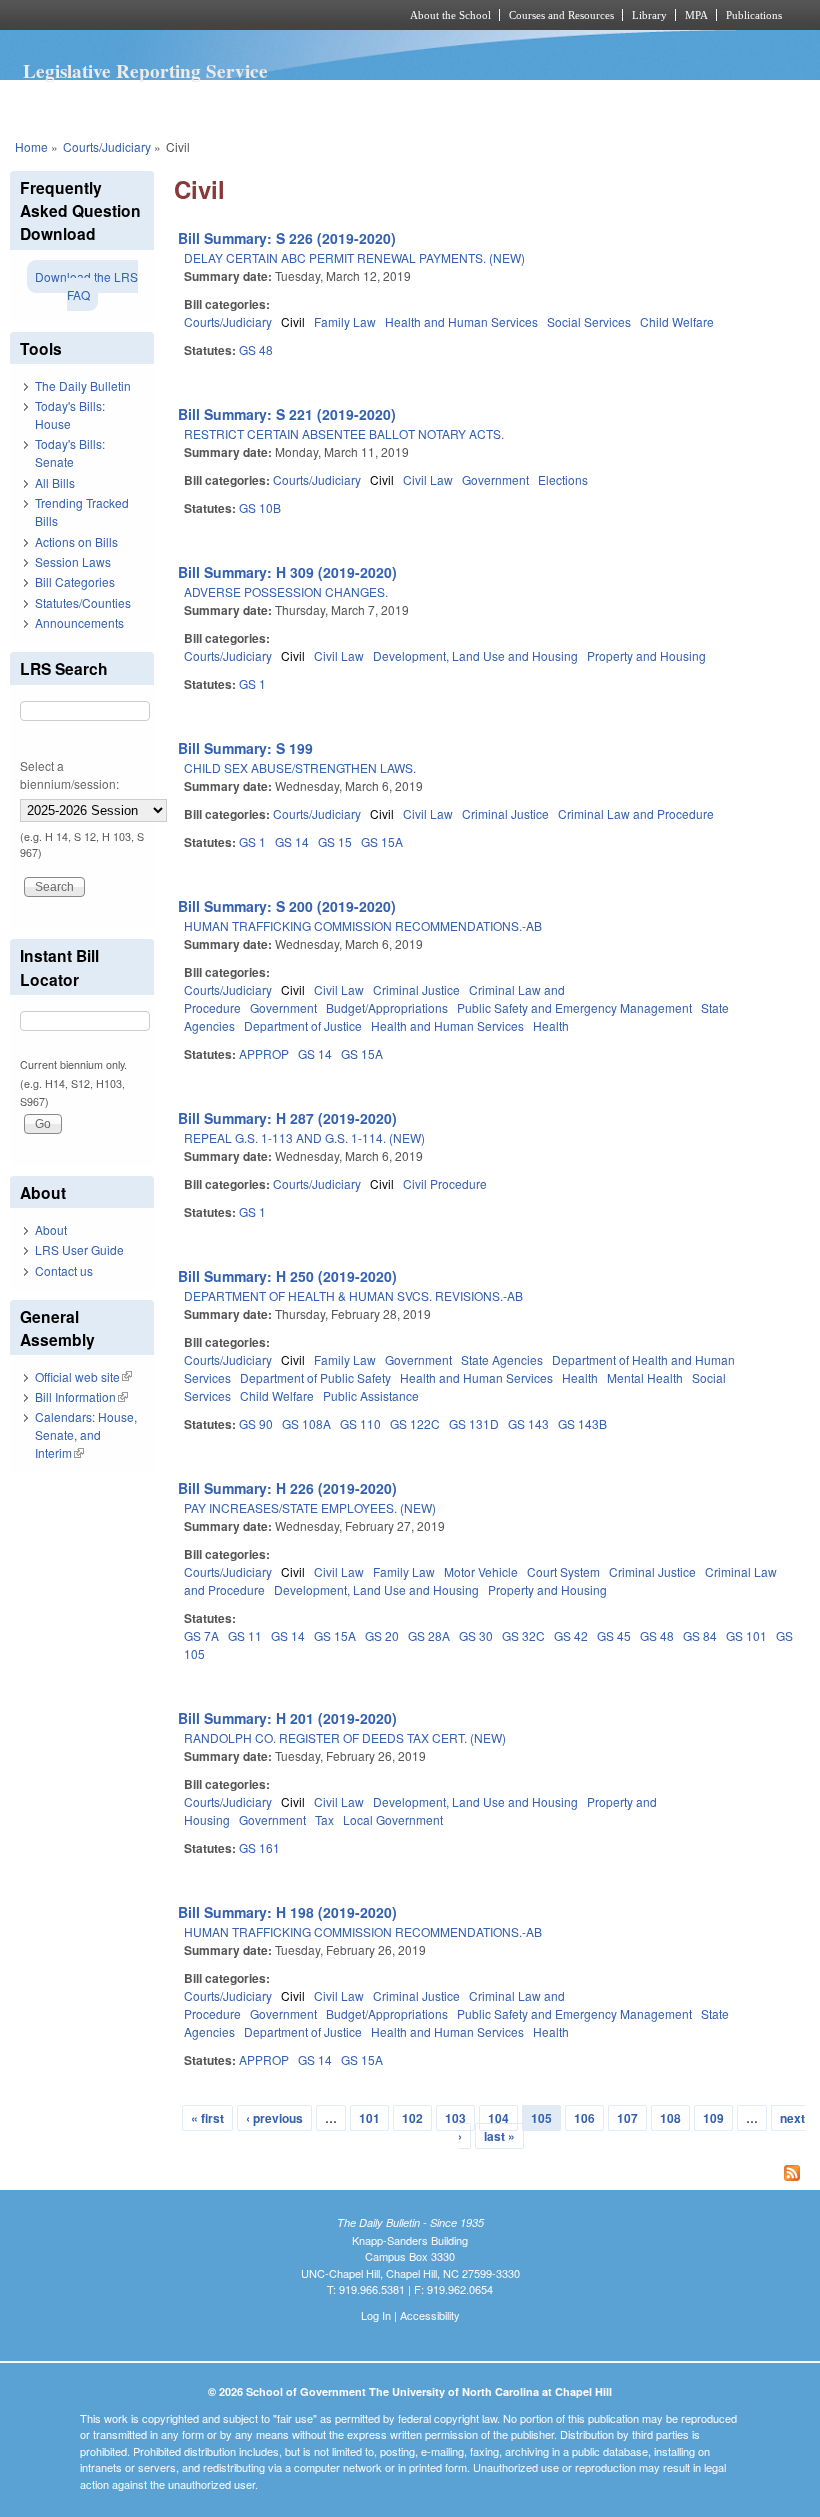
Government (495, 479)
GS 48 (256, 349)
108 (670, 2118)
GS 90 (256, 1423)
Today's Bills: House (70, 414)
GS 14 (292, 841)
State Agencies (502, 1359)
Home (31, 146)
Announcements (79, 622)
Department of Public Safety (315, 1377)
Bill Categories (75, 581)
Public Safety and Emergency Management (574, 1007)
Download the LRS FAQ (86, 285)
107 (627, 2118)
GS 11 (245, 1635)
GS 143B (582, 1423)
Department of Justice (303, 1025)
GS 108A (306, 1423)
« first (207, 2118)
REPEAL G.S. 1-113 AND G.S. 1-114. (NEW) (304, 1137)
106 (584, 2118)
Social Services (589, 321)
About (51, 1229)
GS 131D (474, 1423)
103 (455, 2118)
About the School (450, 15)
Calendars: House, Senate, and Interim (86, 1434)
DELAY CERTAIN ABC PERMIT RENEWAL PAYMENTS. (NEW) (354, 257)
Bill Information (81, 1396)
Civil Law (428, 479)
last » (499, 2136)
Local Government (393, 1819)
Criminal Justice (505, 813)
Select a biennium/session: (69, 774)
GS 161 (259, 1847)
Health (551, 1025)
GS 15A (382, 841)
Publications (754, 15)
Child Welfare (677, 321)
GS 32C (523, 1635)
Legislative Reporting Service (145, 71)
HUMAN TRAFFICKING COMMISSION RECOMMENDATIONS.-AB (363, 925)
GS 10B (260, 507)
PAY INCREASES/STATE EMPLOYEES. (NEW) (310, 1507)
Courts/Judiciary (107, 146)
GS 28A (429, 1635)
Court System (563, 1571)
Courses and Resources (561, 15)
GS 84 (700, 1635)
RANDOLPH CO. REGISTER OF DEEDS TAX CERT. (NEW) (345, 1737)
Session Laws (73, 561)
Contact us (64, 1270)
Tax (324, 1819)
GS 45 (614, 1635)
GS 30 (476, 1635)
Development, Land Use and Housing (475, 655)
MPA (696, 15)
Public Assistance (371, 1395)
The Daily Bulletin (83, 385)
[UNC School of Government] (180, 15)
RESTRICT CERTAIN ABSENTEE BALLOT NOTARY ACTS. (344, 433)
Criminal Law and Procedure (636, 813)
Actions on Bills (76, 541)
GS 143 (528, 1423)
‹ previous (274, 2118)
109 (713, 2118)
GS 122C (415, 1423)
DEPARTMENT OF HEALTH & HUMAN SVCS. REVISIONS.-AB (353, 1295)
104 (498, 2118)
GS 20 (382, 1635)
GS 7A (201, 1635)
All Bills (55, 482)
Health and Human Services (461, 321)
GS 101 (746, 1635)
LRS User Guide (79, 1249)
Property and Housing (646, 655)
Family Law (345, 321)
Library (649, 15)
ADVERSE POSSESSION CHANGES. (286, 591)
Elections (563, 479)
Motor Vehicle (481, 1571)
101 (369, 2118)
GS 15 (335, 841)
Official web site (83, 1376)
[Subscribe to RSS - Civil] (492, 2175)
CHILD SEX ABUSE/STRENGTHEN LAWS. (300, 767)
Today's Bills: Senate (70, 452)
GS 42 (571, 1635)
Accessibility (430, 2315)
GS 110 (360, 1423)
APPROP (264, 1053)
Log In (376, 2315)
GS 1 (252, 683)
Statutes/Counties (83, 602)
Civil (293, 321)
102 (412, 2118)
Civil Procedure (445, 1183)
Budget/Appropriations (387, 1007)
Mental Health (645, 1377)
